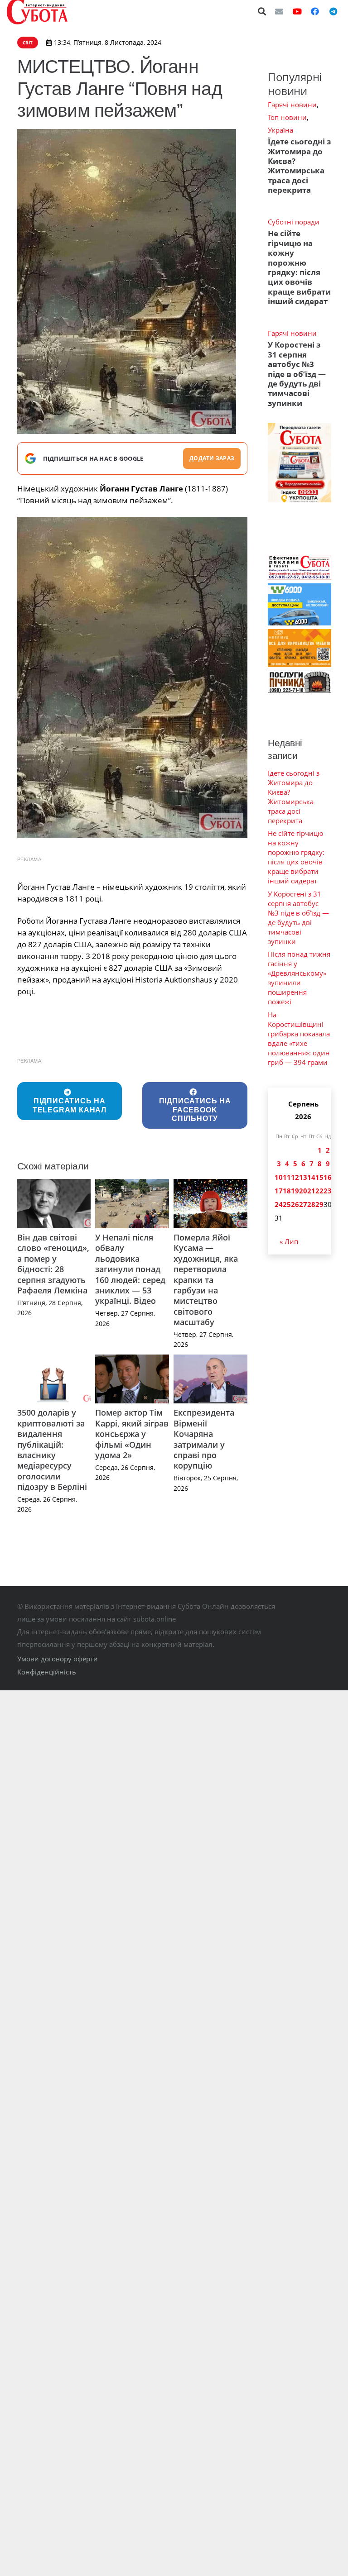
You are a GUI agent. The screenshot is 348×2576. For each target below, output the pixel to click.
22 (319, 1191)
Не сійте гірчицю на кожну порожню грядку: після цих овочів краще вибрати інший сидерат (299, 267)
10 (279, 1177)
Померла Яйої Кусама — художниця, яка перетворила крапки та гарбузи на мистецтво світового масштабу (206, 1280)
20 (303, 1191)
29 (319, 1204)
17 (279, 1191)
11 (287, 1177)
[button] (262, 11)
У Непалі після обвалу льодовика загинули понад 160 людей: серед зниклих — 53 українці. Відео (130, 1269)
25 (287, 1204)
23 (328, 1191)
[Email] (279, 11)
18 (287, 1191)
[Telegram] (333, 11)
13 (303, 1177)
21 (311, 1191)
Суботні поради (294, 222)
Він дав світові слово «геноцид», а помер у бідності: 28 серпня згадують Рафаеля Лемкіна (53, 1264)
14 (311, 1177)
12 (295, 1177)
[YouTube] (297, 11)
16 (328, 1177)
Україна (280, 130)
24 (279, 1204)
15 (319, 1177)
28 (311, 1204)
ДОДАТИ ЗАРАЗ (212, 458)
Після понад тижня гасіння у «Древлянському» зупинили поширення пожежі (299, 978)
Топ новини (287, 117)
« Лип (289, 1241)
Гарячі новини (292, 105)
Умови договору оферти (58, 1659)
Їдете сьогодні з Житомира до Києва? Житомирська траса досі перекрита (299, 166)
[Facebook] (315, 11)
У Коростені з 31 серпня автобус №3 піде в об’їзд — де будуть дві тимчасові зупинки (297, 374)
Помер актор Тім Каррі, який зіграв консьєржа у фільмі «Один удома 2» (132, 1434)
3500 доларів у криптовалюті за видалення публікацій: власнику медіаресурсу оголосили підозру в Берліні (52, 1450)
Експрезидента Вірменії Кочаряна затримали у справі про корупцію (204, 1439)
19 (295, 1191)
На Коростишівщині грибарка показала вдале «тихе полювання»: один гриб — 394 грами (299, 1038)
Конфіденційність (47, 1672)
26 (295, 1204)
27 (303, 1204)
